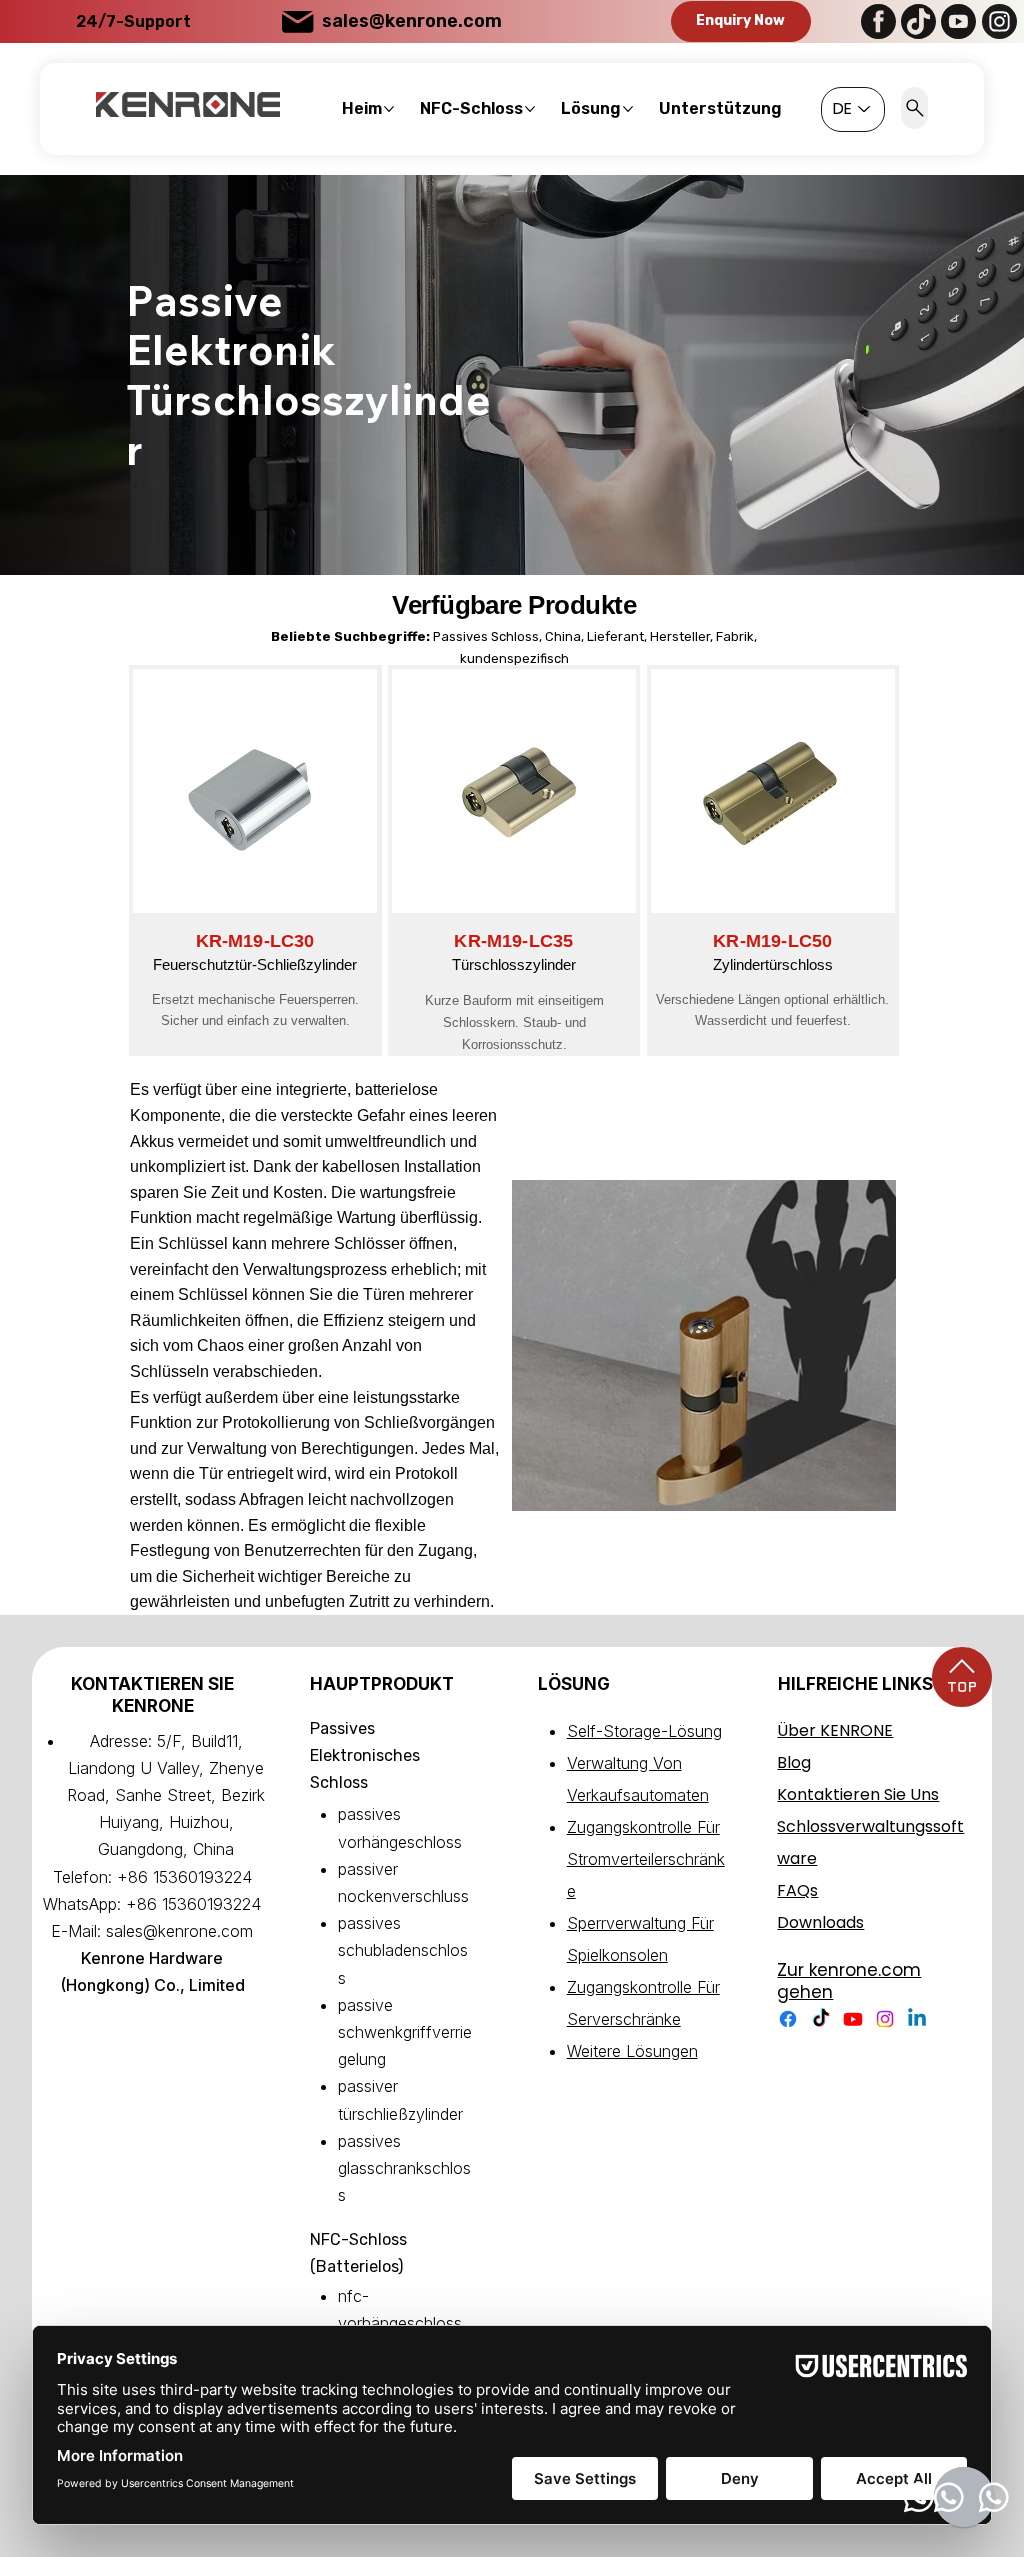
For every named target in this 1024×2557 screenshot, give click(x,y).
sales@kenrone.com (412, 21)
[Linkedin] (917, 2019)
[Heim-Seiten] (389, 109)
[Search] (914, 108)
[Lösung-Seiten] (628, 109)
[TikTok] (821, 2019)
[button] (741, 21)
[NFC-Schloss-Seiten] (530, 109)
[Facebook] (788, 2019)
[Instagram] (885, 2019)
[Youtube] (853, 2019)
